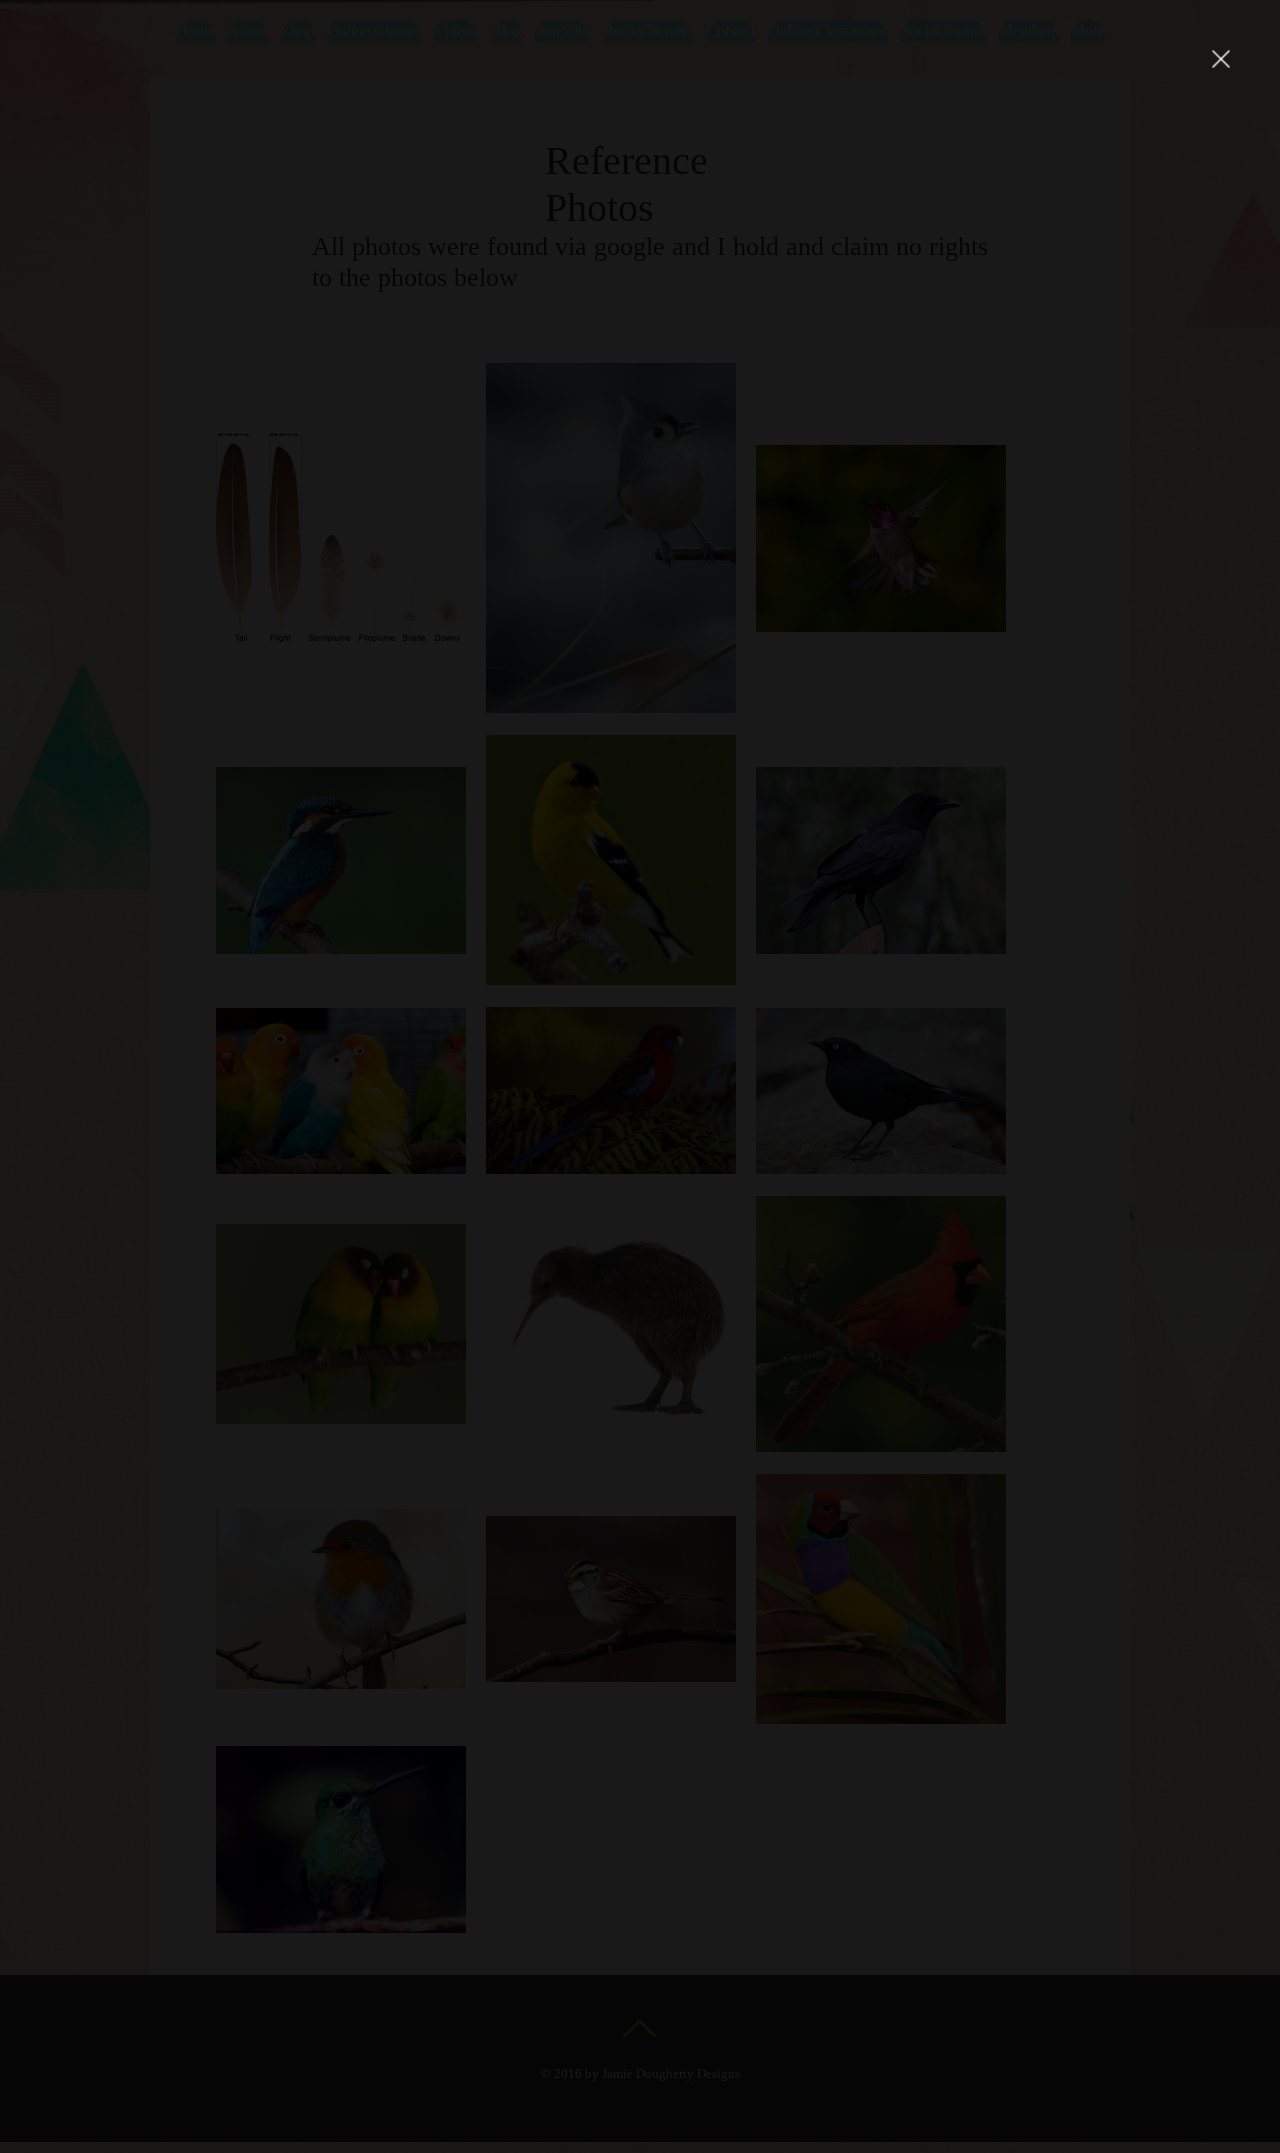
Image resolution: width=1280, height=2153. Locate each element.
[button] (1221, 59)
